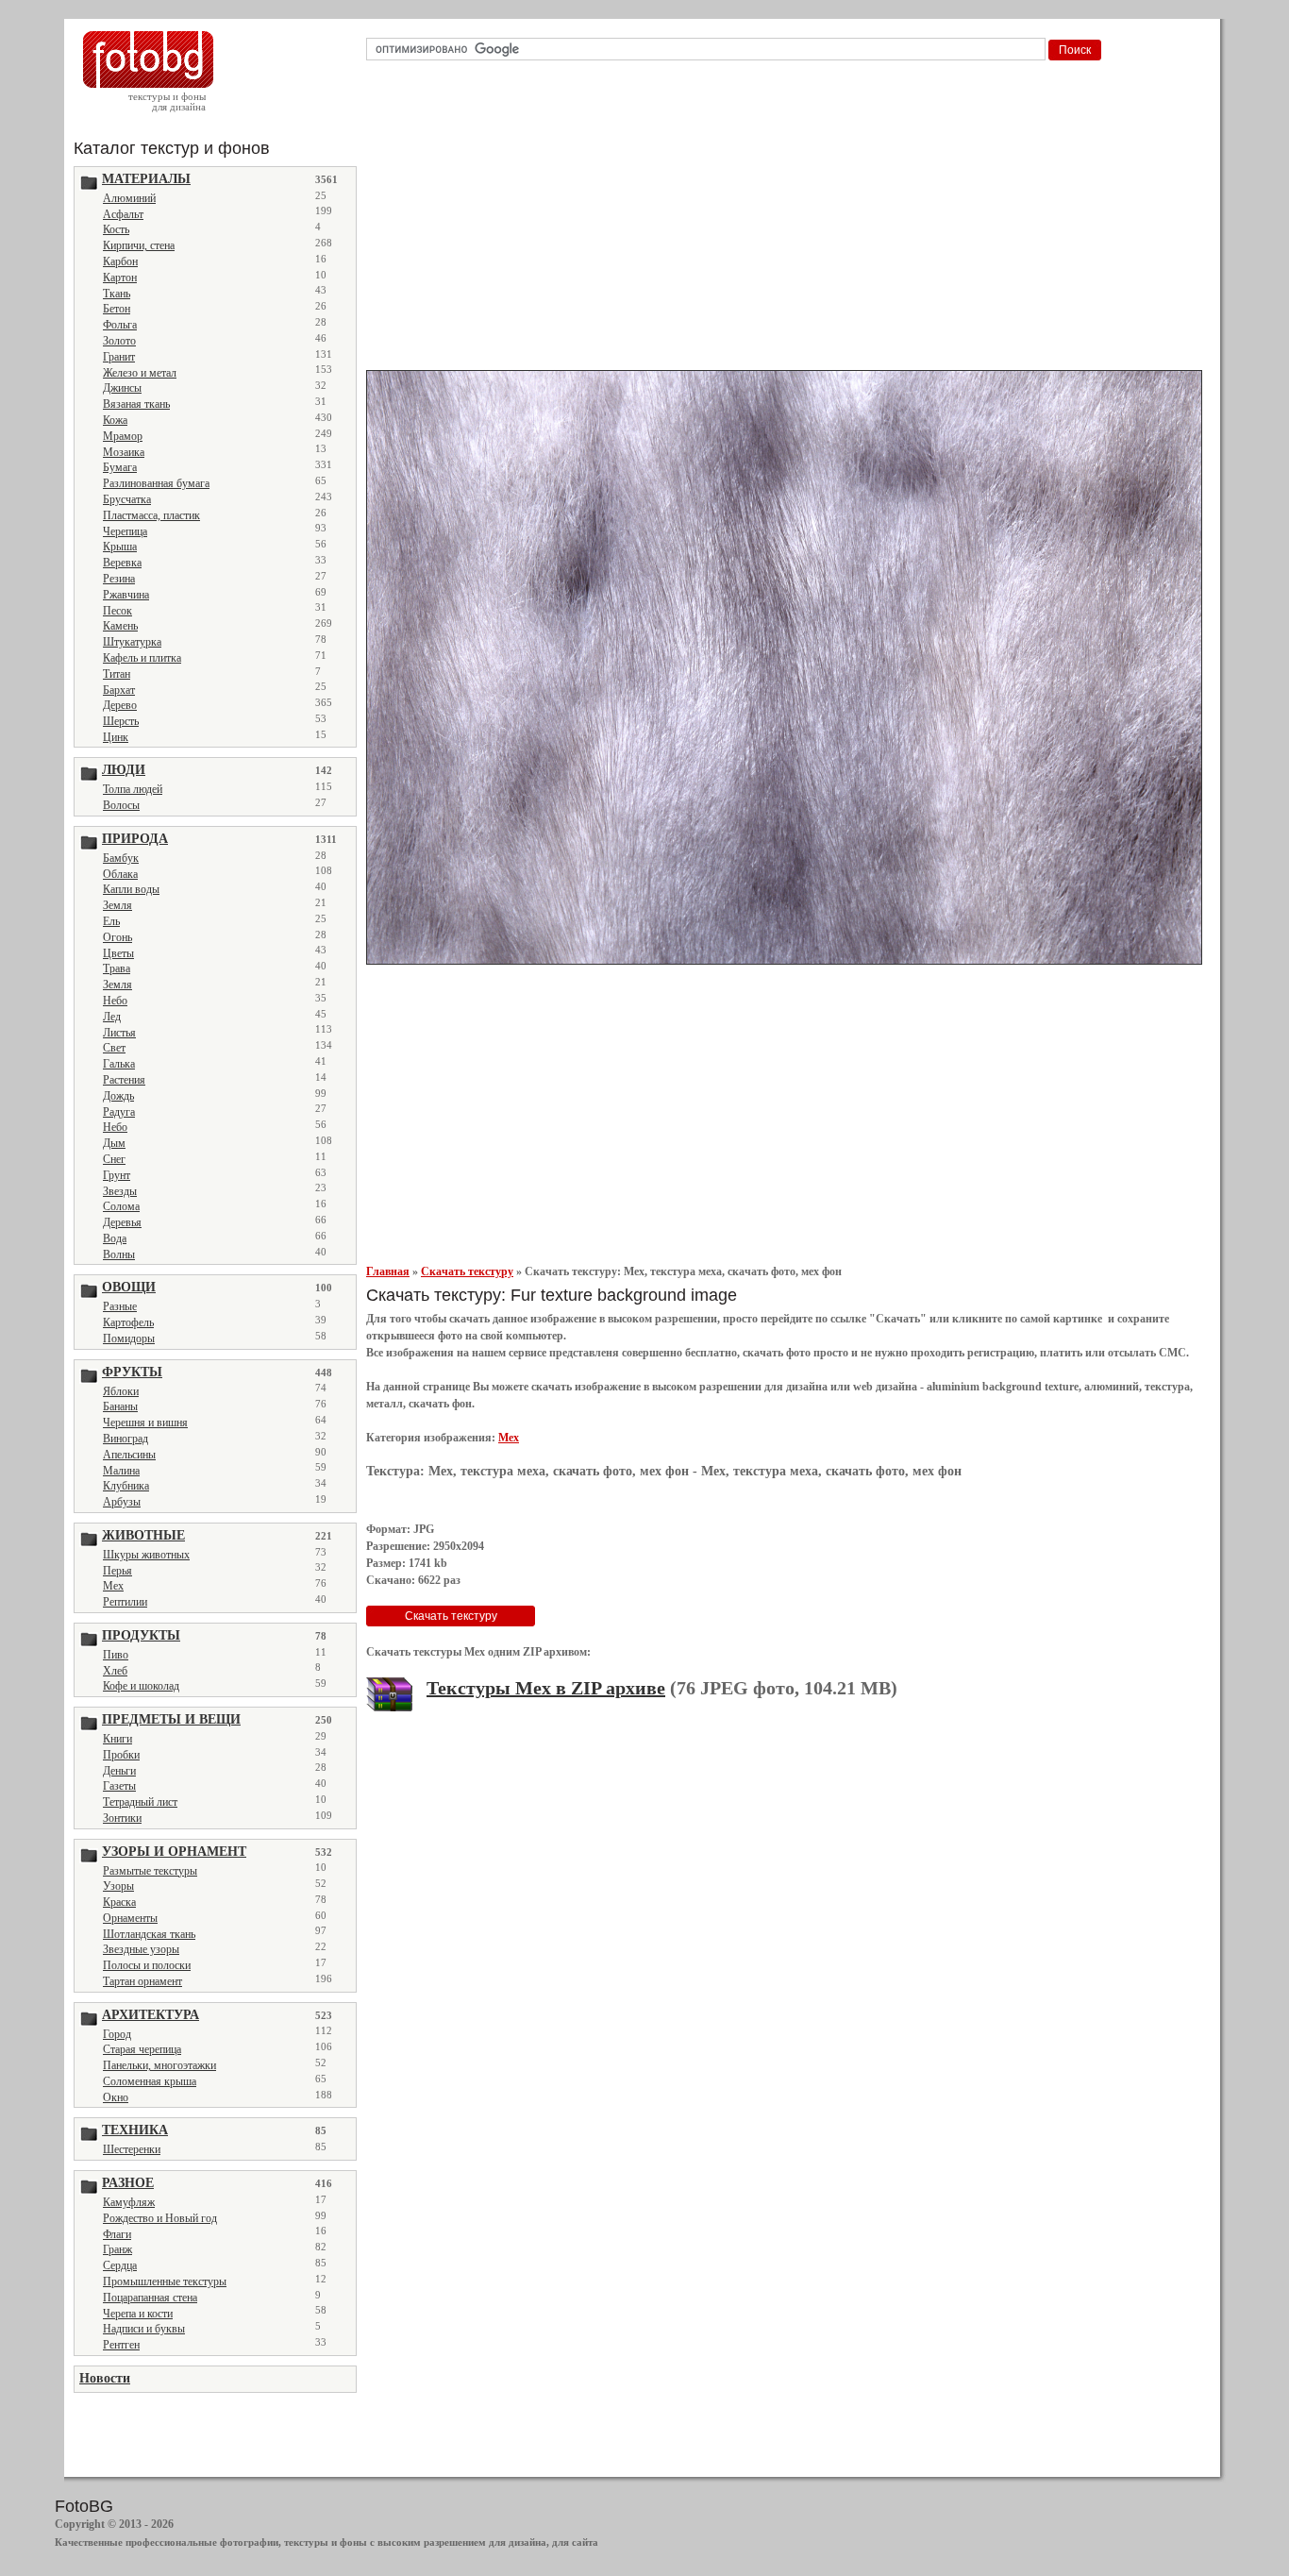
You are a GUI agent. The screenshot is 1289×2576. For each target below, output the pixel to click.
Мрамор (123, 436)
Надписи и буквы (144, 2329)
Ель (111, 921)
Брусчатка (127, 499)
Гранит (119, 357)
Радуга (119, 1112)
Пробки (121, 1755)
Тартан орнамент (142, 1981)
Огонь (117, 937)
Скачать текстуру (467, 1271)
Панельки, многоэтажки (159, 2065)
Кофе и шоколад (141, 1686)
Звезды (120, 1191)
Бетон (117, 309)
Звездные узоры (141, 1949)
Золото (119, 341)
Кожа (115, 420)
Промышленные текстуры (165, 2281)
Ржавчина (126, 595)
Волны (119, 1254)
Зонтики (122, 1818)
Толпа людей (133, 789)
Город (117, 2034)
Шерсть (121, 721)
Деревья (122, 1222)
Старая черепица (142, 2049)
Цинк (116, 737)
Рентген (121, 2345)
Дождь (118, 1096)
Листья (119, 1033)
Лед (112, 1017)
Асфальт (123, 214)
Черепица (125, 531)
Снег (114, 1159)
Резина (119, 579)
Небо (115, 1001)
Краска (119, 1902)
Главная (388, 1271)
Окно (116, 2097)
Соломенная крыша (150, 2081)
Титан (117, 674)
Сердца (120, 2265)
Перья (117, 1571)
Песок (117, 611)
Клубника (126, 1486)
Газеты (119, 1786)
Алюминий (129, 198)
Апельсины (129, 1455)
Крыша (120, 547)
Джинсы (122, 388)
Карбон (120, 261)
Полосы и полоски (147, 1965)
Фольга (120, 325)
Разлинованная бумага (156, 483)
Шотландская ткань (149, 1934)
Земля (117, 905)
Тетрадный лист (140, 1802)
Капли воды (131, 889)
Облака (120, 874)
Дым (114, 1143)
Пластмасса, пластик (151, 515)
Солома (121, 1206)
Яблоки (121, 1391)
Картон (120, 278)
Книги (117, 1739)
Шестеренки (132, 2149)
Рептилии (125, 1602)
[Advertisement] (787, 221)
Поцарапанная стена (150, 2298)
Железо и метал (140, 373)
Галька (119, 1064)
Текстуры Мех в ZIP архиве (546, 1688)
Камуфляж (129, 2202)
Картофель (128, 1322)
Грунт (117, 1175)
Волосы (121, 805)
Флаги (117, 2234)
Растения (124, 1080)
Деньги (119, 1771)
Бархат (119, 690)
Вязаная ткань (136, 404)
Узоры (118, 1886)
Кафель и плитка (142, 658)
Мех (113, 1586)
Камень (120, 626)
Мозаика (124, 452)
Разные (120, 1306)
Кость (116, 229)
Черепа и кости (138, 2314)
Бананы (120, 1406)
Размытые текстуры (150, 1871)
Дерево (120, 705)
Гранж (117, 2249)
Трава (117, 968)
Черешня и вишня (145, 1423)
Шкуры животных (146, 1555)
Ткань (117, 294)
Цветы (118, 953)
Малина (121, 1471)
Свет (114, 1048)
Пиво (116, 1655)
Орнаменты (130, 1918)
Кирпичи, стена (139, 245)
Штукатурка (132, 642)
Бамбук (121, 858)
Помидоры (129, 1339)
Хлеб (115, 1671)
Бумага (120, 467)
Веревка (122, 563)
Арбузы (122, 1502)
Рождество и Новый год (160, 2218)
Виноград (126, 1439)
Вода (115, 1238)
